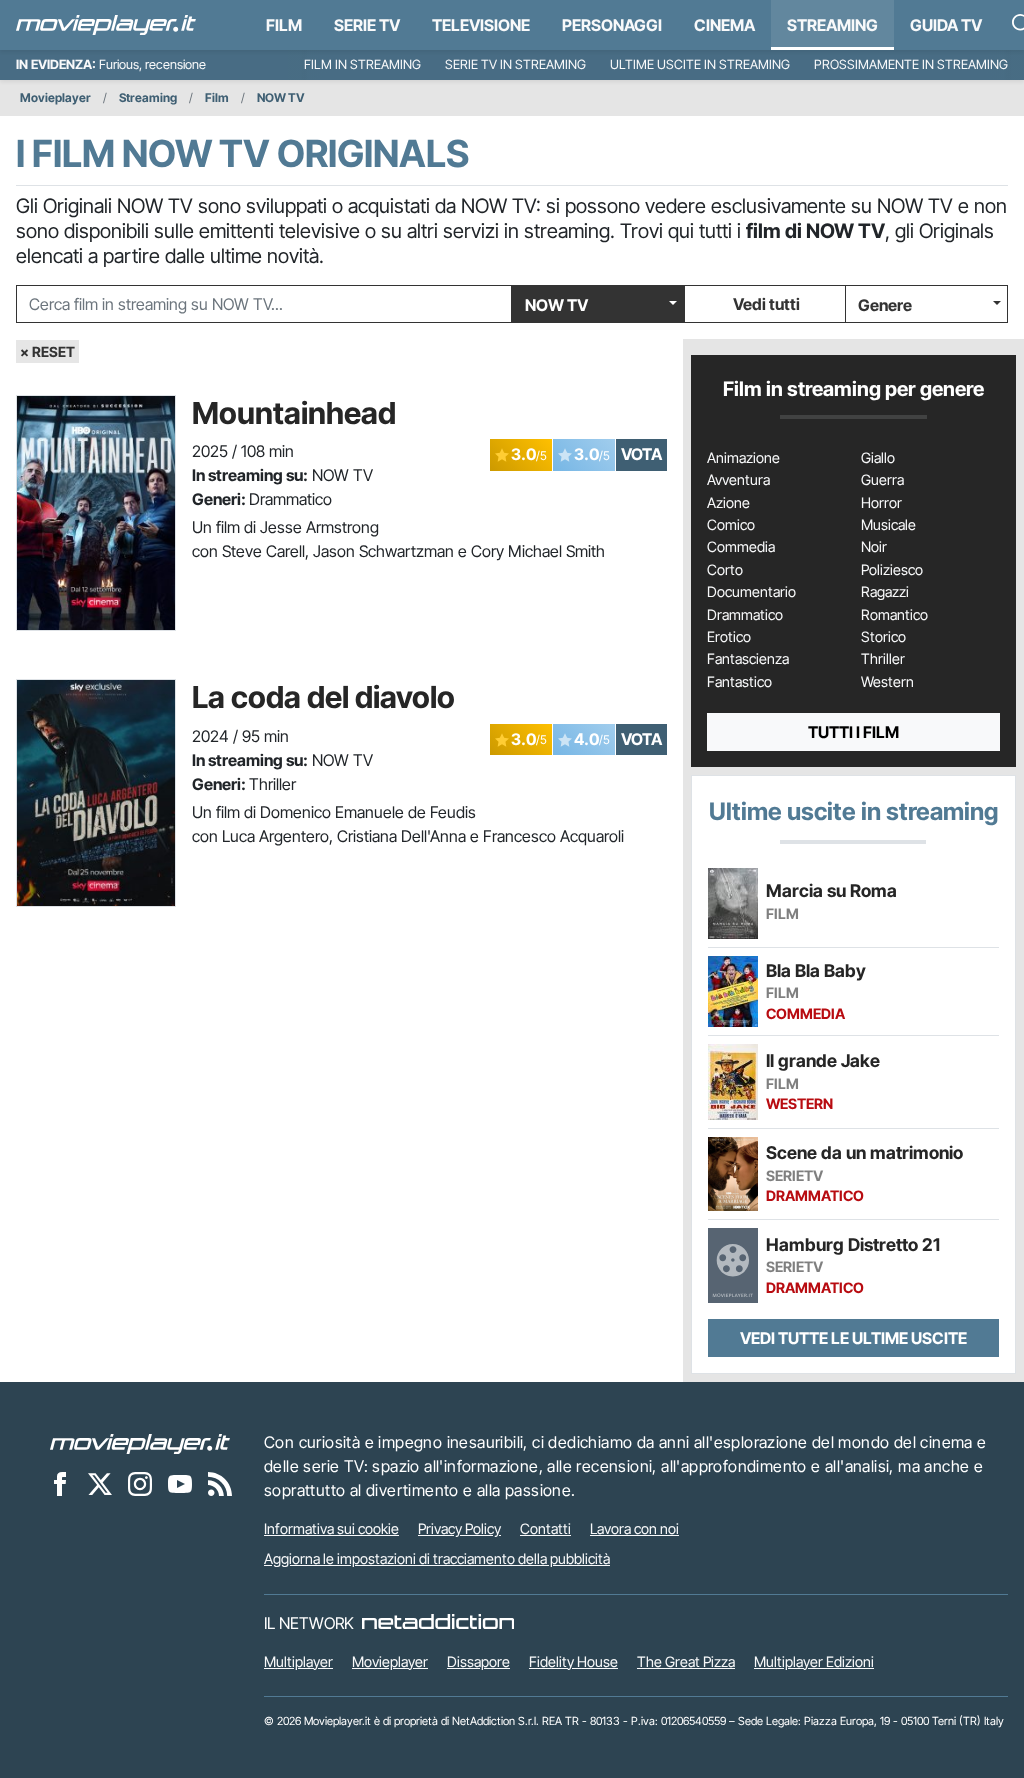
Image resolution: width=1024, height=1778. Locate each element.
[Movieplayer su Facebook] (60, 1483)
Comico (731, 525)
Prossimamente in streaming (911, 64)
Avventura (738, 480)
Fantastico (739, 682)
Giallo (878, 458)
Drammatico (745, 615)
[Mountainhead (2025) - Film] (96, 513)
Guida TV (946, 25)
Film (284, 25)
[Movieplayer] (140, 1442)
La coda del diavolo (323, 697)
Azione (728, 503)
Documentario (751, 592)
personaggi (612, 25)
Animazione (743, 458)
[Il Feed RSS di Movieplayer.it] (220, 1483)
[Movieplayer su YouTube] (180, 1483)
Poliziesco (892, 570)
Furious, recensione (152, 64)
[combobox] (264, 304)
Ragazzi (885, 592)
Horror (881, 503)
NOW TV (281, 97)
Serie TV (367, 25)
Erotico (729, 637)
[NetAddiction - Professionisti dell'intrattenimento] (438, 1623)
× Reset (47, 351)
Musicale (888, 525)
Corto (725, 570)
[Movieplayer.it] (106, 25)
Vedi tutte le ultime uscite (853, 1338)
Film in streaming (362, 64)
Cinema (724, 25)
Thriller (883, 659)
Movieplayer (55, 97)
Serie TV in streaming (515, 64)
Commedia (741, 547)
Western (887, 682)
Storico (883, 637)
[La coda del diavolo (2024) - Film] (96, 793)
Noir (874, 547)
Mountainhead (294, 413)
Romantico (894, 615)
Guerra (882, 480)
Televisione (481, 25)
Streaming (832, 25)
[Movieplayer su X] (100, 1483)
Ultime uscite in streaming (700, 64)
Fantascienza (748, 659)
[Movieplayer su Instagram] (140, 1483)
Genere (885, 305)
